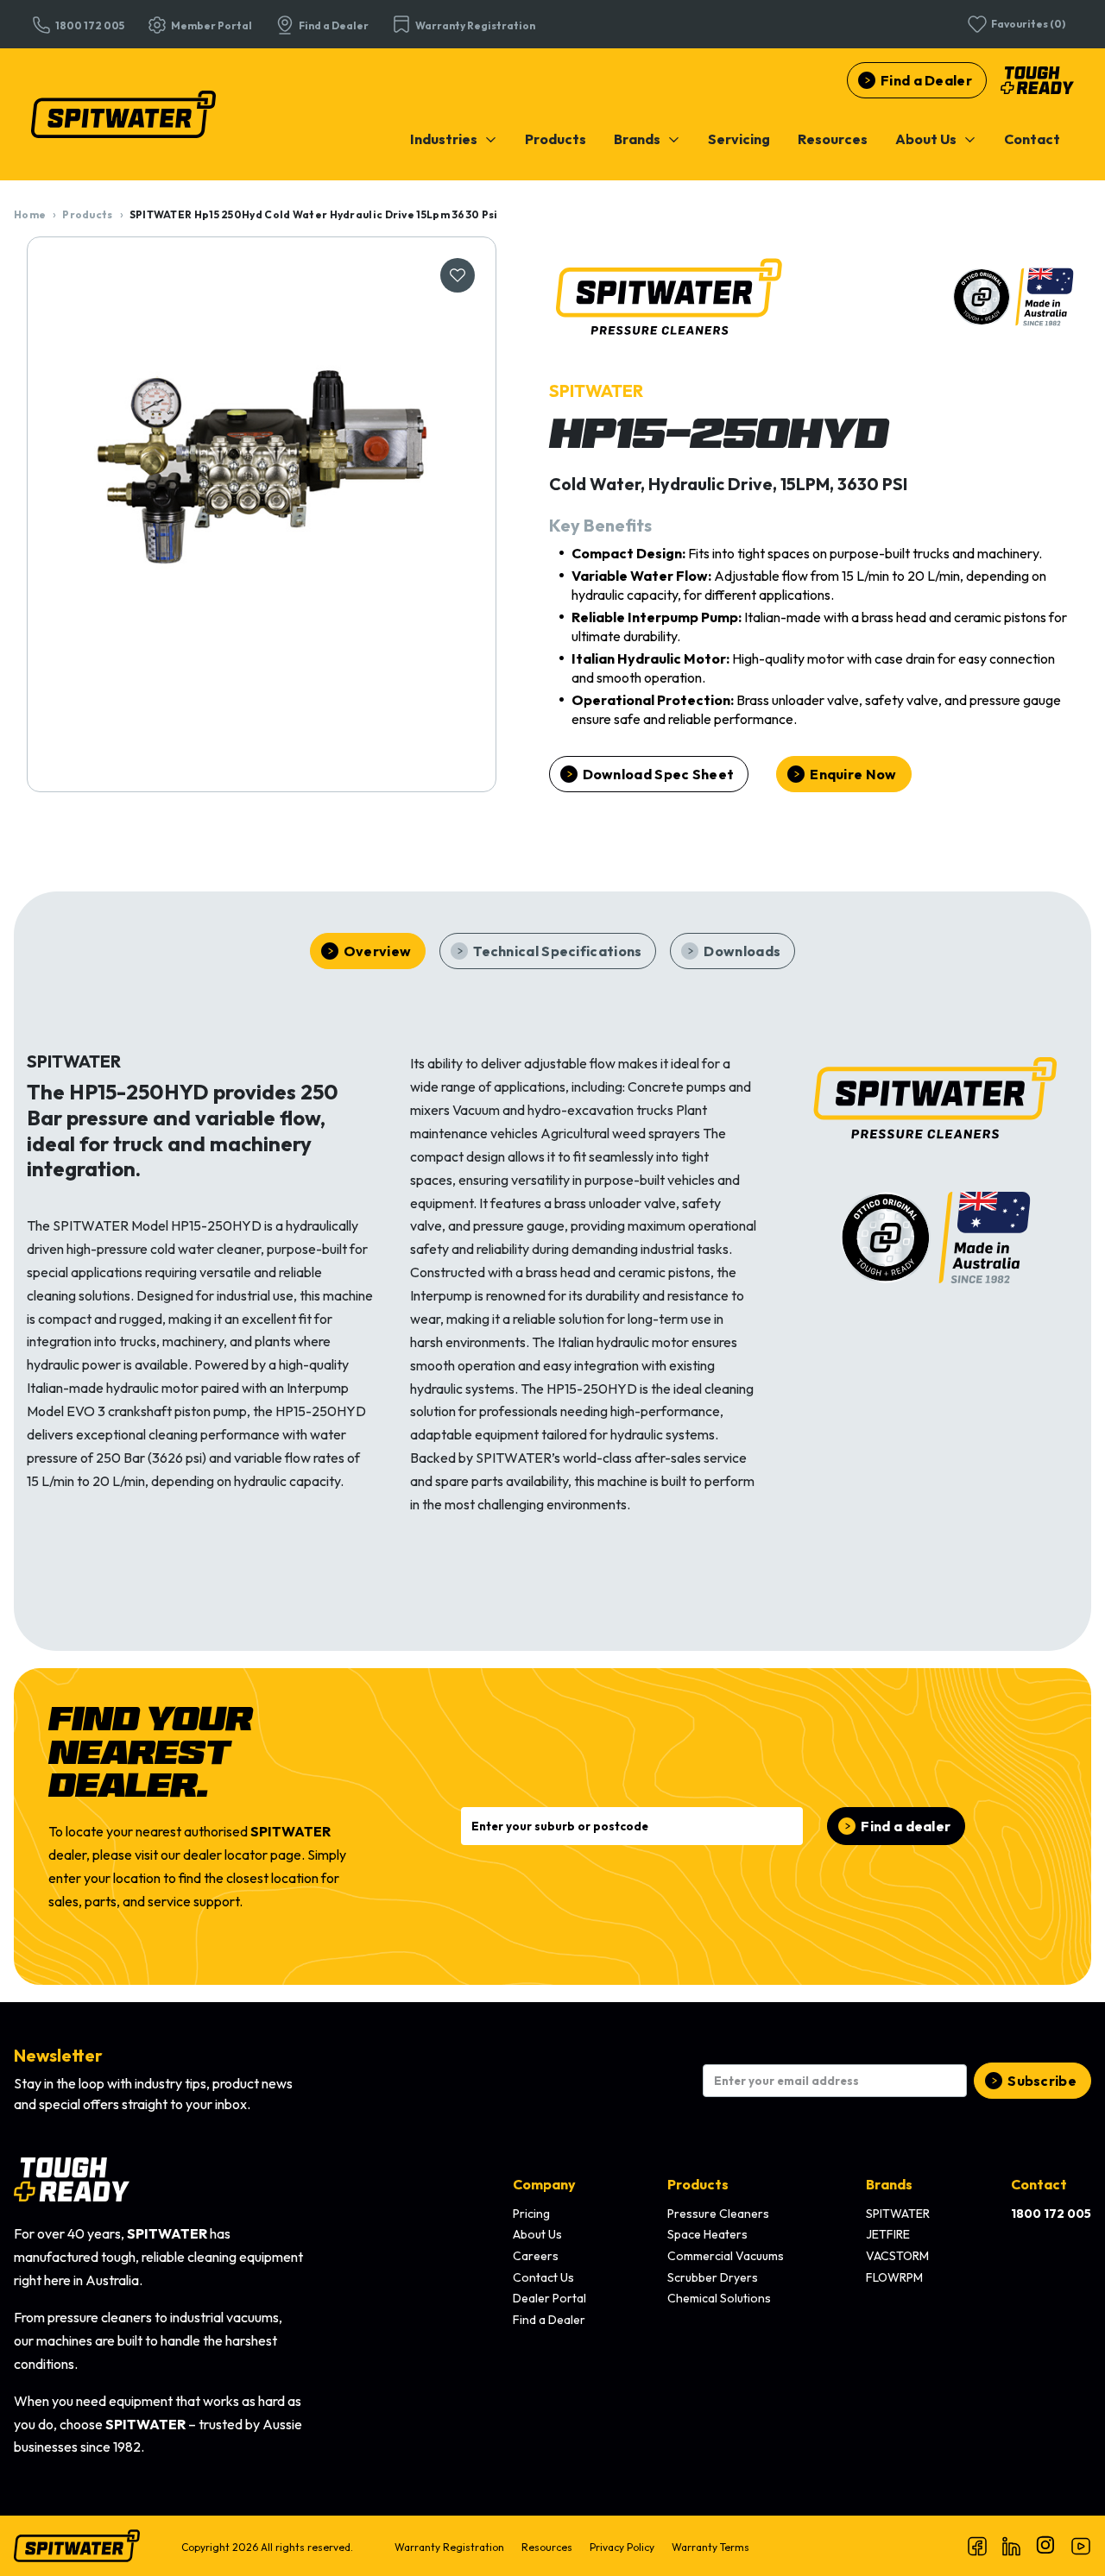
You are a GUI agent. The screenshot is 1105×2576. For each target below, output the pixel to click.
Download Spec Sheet (659, 774)
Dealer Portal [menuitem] (549, 2298)
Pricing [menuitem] (531, 2214)
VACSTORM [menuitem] (897, 2256)
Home (30, 214)
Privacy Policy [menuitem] (622, 2547)
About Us (926, 139)
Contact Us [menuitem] (543, 2277)
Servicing (739, 139)
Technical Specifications (557, 951)
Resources (833, 139)
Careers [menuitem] (536, 2256)
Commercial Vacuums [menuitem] (726, 2256)
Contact (1032, 139)
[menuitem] (454, 139)
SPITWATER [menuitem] (898, 2214)
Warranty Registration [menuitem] (449, 2547)
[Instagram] (1046, 2546)
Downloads (742, 951)
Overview (377, 951)
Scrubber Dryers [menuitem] (713, 2277)
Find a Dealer (926, 80)
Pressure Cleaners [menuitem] (718, 2214)
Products (556, 139)
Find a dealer (906, 1826)
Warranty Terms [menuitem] (710, 2547)
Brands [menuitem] (889, 2184)
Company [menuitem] (544, 2184)
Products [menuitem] (698, 2184)
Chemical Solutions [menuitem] (719, 2298)
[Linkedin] (1012, 2546)
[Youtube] (1081, 2546)
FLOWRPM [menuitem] (894, 2277)
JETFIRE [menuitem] (888, 2234)
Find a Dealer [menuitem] (549, 2320)
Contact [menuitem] (1039, 2184)
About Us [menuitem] (537, 2234)
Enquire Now (853, 774)
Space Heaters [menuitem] (707, 2234)
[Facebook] (977, 2546)
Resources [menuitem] (547, 2547)
